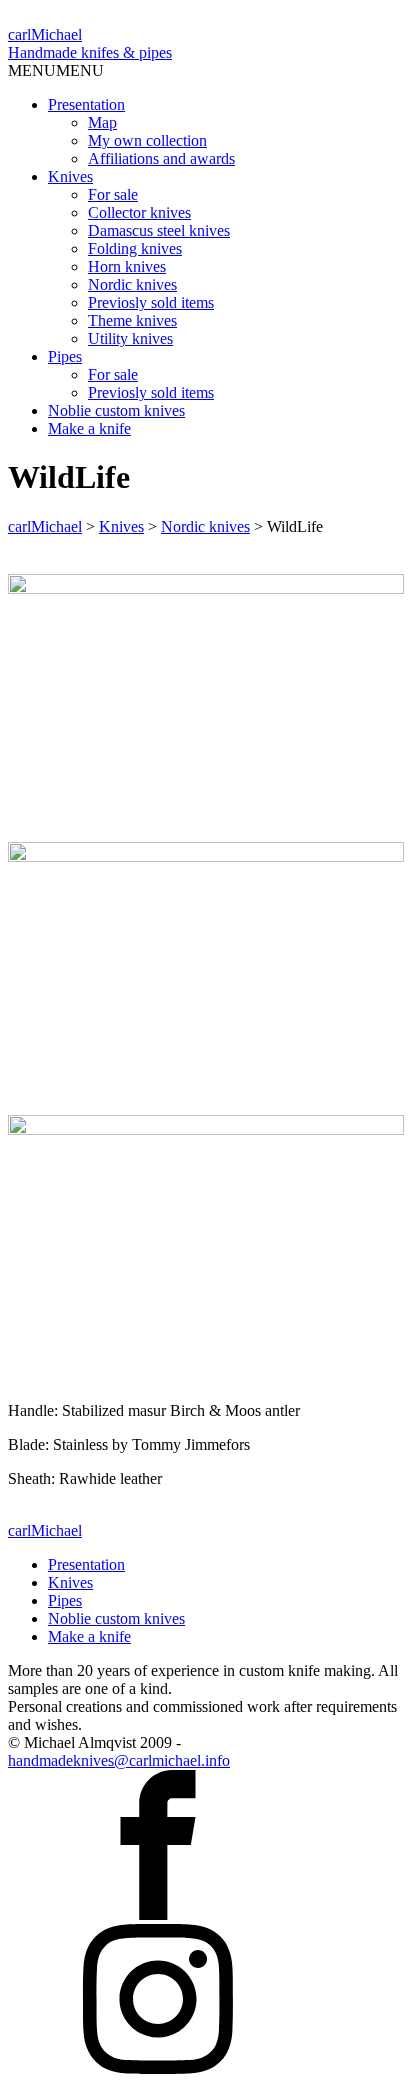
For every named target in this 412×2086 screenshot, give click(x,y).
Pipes (65, 356)
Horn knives (127, 266)
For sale (113, 194)
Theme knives (132, 320)
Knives (70, 176)
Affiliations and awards (161, 158)
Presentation (86, 104)
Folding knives (135, 248)
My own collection (147, 140)
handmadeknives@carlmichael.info (119, 1760)
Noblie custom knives (116, 410)
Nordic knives (132, 284)
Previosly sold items (151, 302)
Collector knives (139, 212)
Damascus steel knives (159, 230)
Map (102, 122)
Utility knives (130, 338)
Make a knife (89, 428)
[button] (56, 70)
